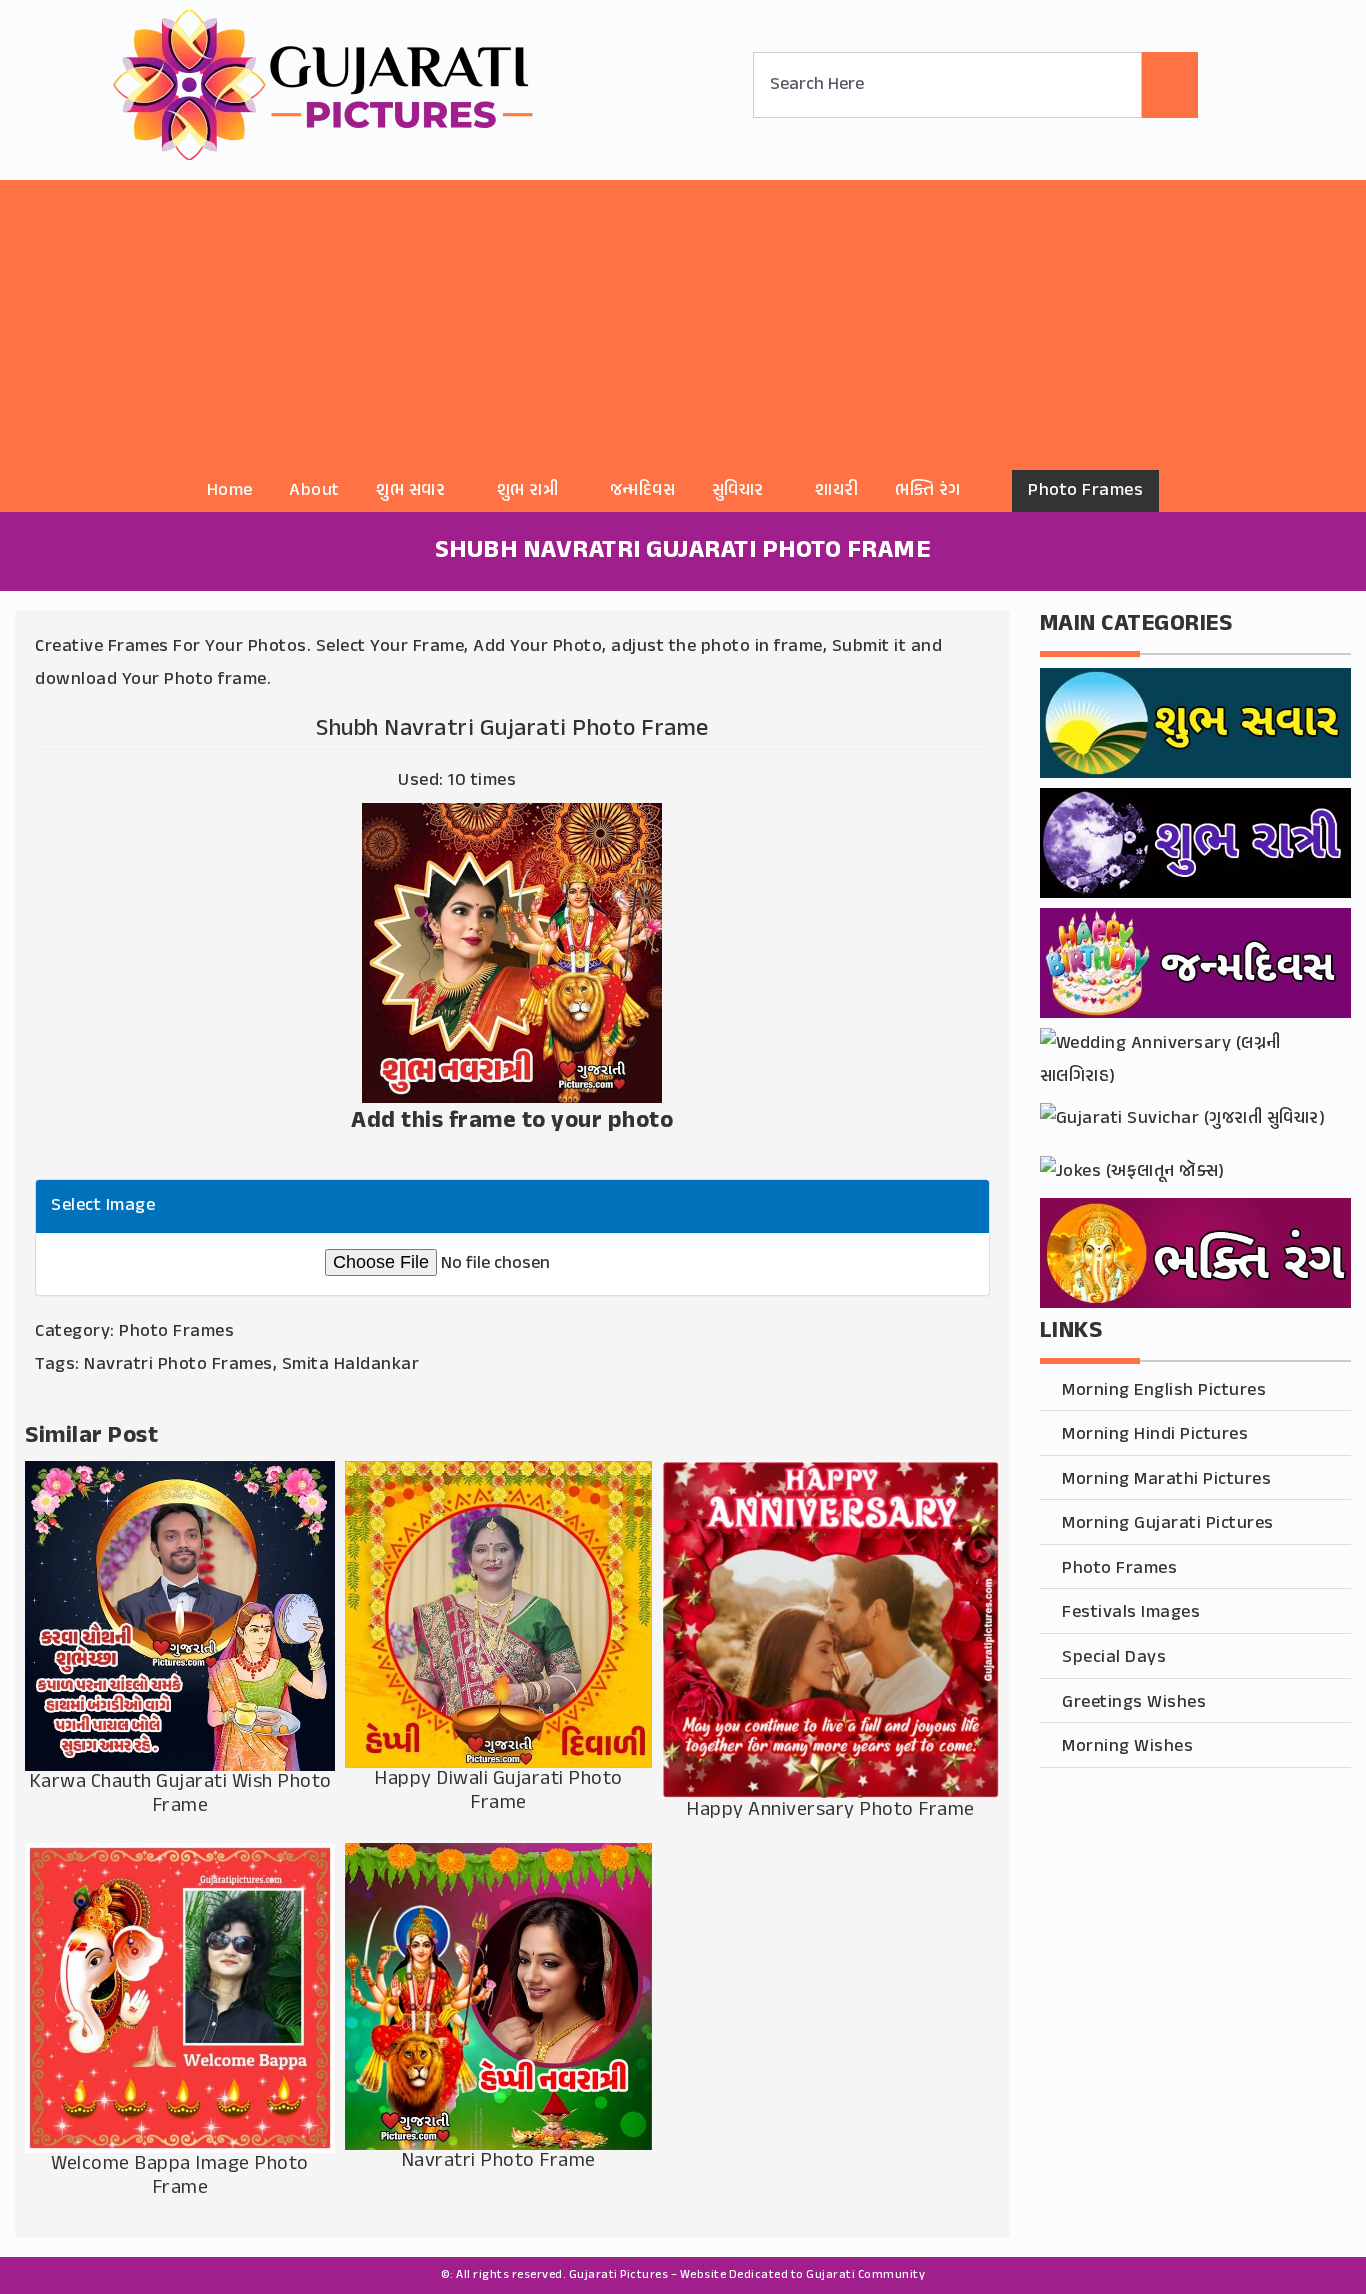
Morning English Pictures (1164, 1391)
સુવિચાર (738, 491)
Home (230, 491)
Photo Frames (1085, 491)
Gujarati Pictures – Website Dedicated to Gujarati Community (747, 2275)
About (314, 491)
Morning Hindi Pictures (1155, 1435)
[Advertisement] (683, 320)
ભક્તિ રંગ (928, 491)
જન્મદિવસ (643, 491)
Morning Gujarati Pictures (1168, 1524)
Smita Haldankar (351, 1365)
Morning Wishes (1127, 1747)
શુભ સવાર (410, 491)
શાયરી (837, 491)
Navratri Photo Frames (178, 1365)
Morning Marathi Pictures (1166, 1480)
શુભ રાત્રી (528, 491)
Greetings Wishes (1134, 1703)
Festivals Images (1131, 1613)
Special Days (1114, 1658)
